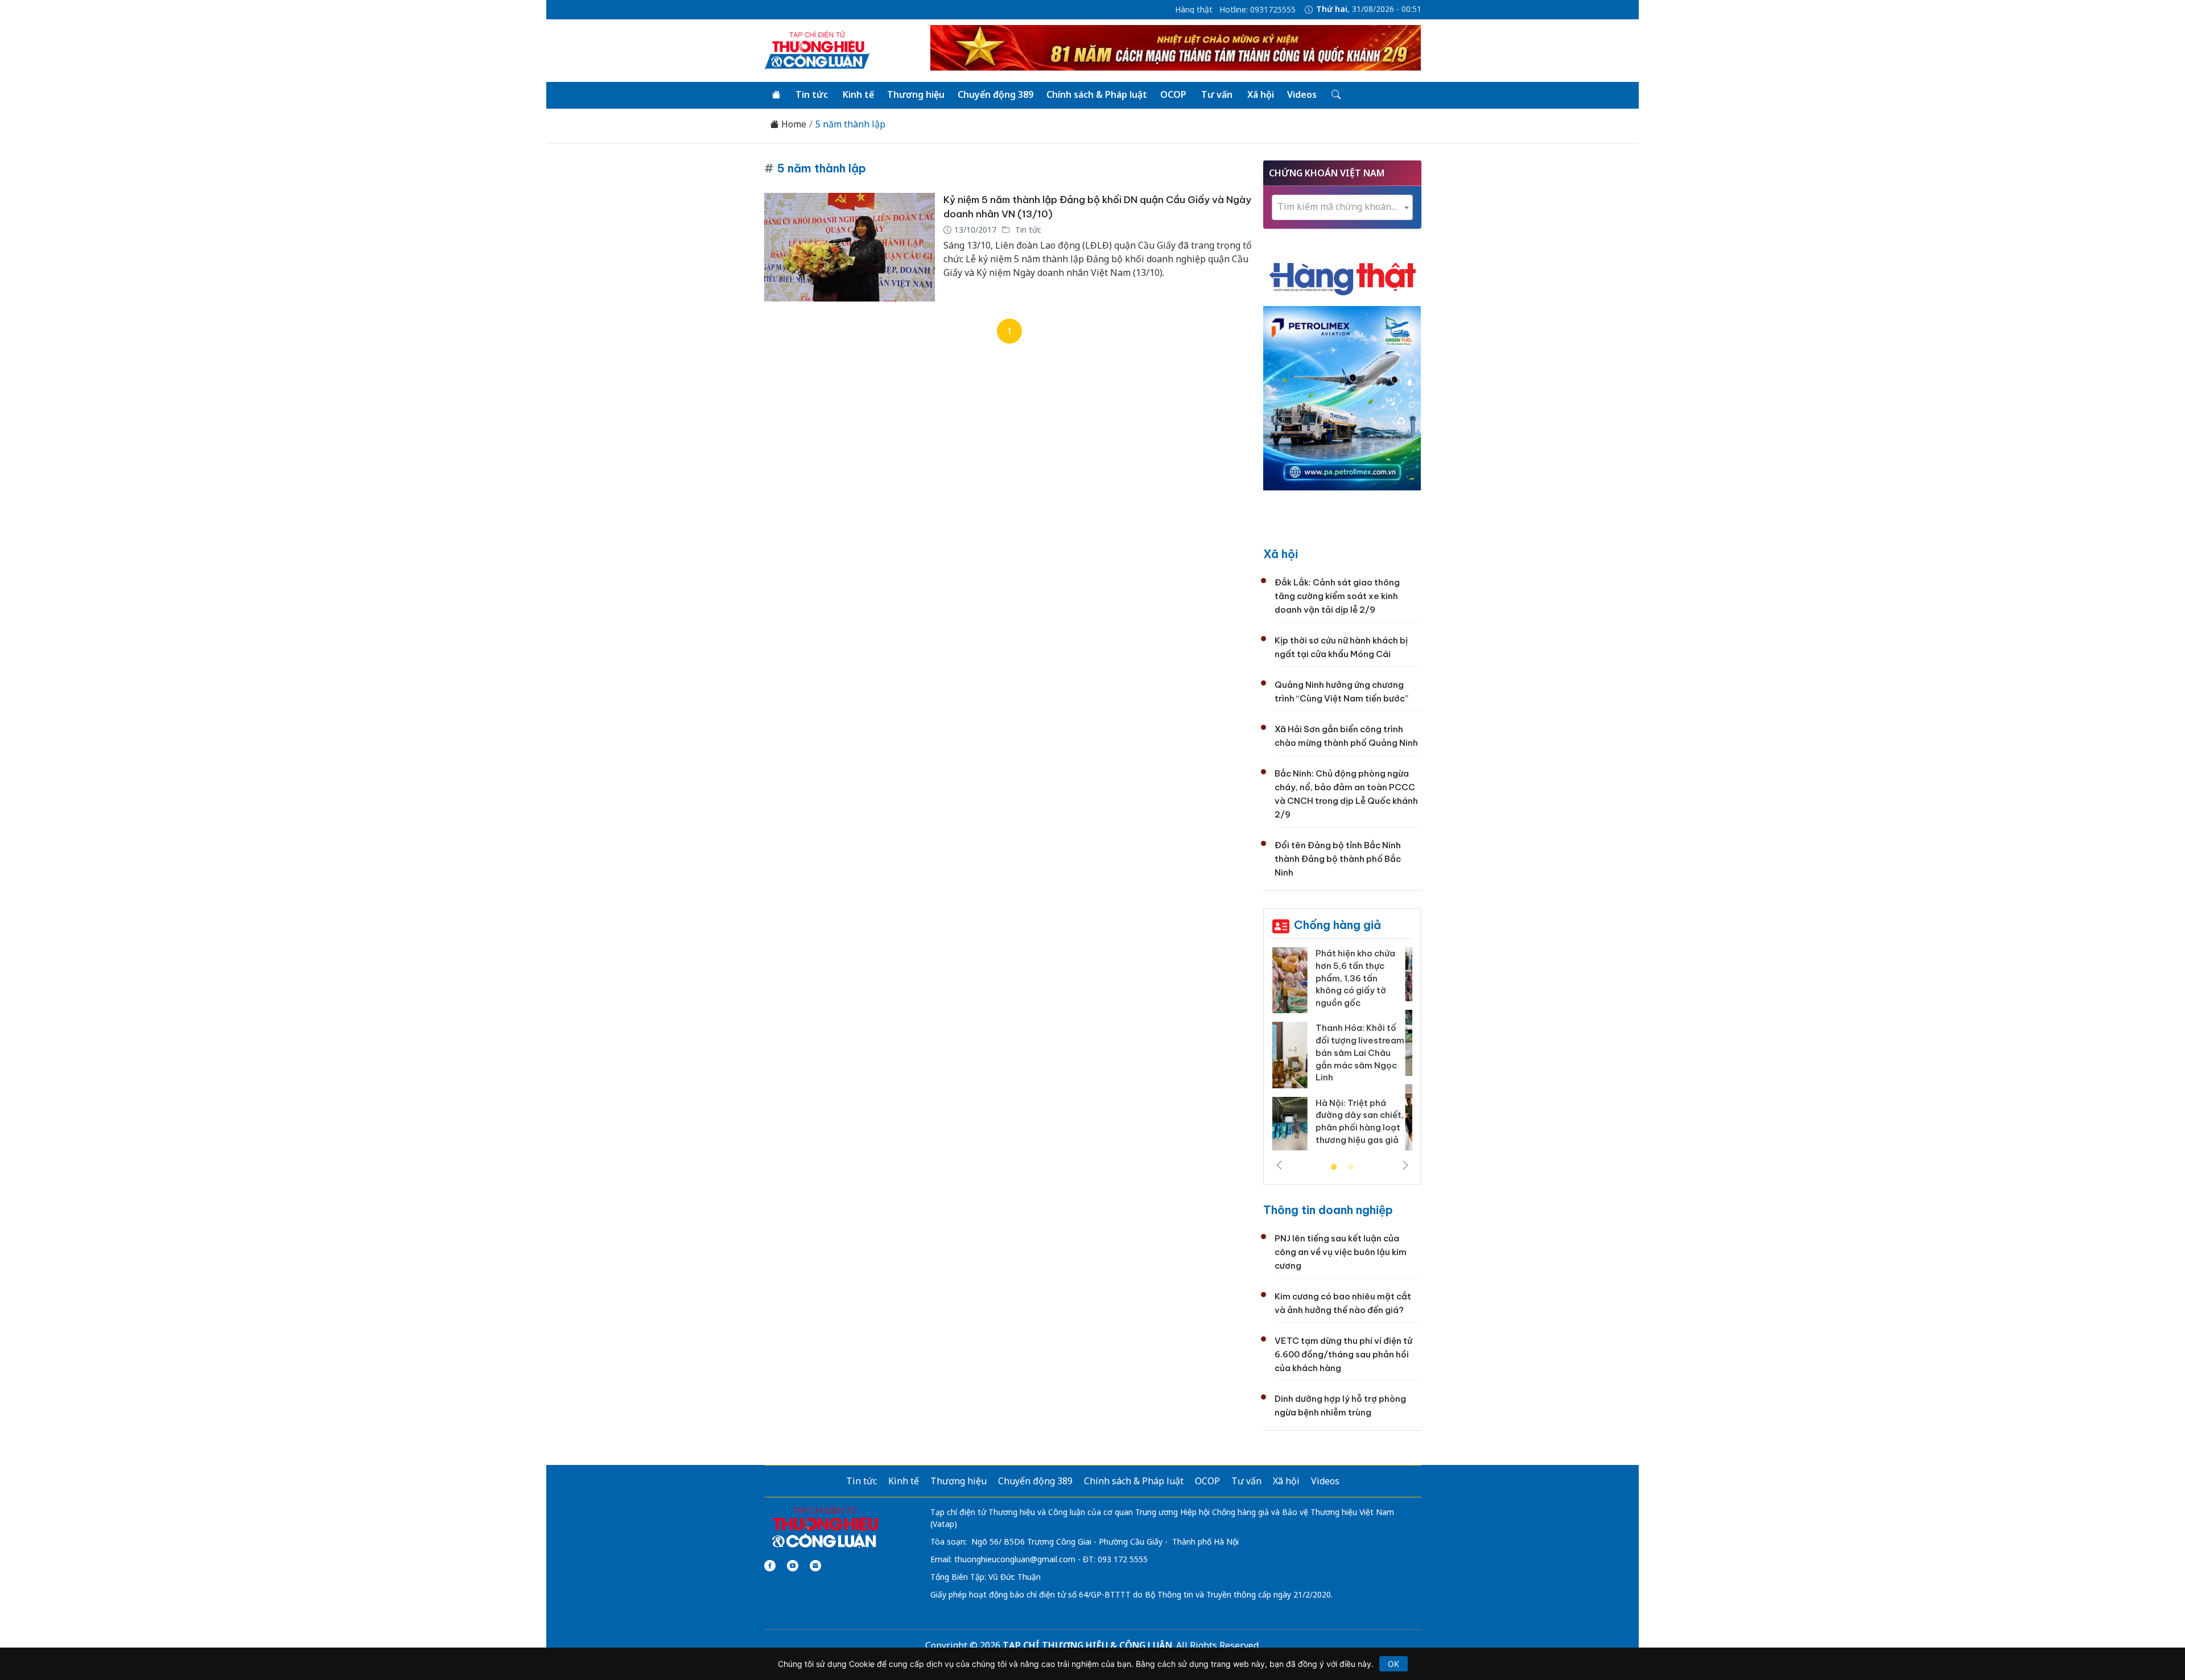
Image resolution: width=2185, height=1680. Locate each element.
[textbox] (1342, 207)
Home (793, 124)
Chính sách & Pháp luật (1097, 94)
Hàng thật (1194, 10)
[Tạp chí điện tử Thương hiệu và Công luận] (825, 1528)
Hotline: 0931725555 (1258, 10)
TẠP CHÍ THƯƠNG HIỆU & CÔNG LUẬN (1087, 1645)
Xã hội (1261, 94)
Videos (1302, 94)
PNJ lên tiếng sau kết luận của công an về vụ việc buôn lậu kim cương (1341, 1252)
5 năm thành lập (850, 124)
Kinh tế (858, 94)
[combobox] (1342, 207)
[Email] (815, 1566)
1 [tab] (1334, 1167)
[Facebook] (770, 1566)
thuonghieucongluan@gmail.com (1015, 1559)
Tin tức (812, 94)
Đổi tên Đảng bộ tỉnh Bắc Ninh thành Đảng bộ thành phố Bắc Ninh (1338, 859)
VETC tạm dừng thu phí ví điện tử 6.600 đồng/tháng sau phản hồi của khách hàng (1343, 1354)
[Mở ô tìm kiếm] (1335, 95)
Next (1405, 1165)
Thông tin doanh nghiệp (1328, 1210)
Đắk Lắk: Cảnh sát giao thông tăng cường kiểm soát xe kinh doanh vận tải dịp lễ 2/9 (1337, 596)
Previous (1279, 1165)
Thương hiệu (916, 94)
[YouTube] (793, 1566)
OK (1394, 1664)
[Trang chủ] (776, 95)
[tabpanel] (1342, 1053)
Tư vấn (1217, 94)
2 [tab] (1351, 1167)
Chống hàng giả (1337, 925)
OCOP (1173, 94)
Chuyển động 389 (995, 94)
